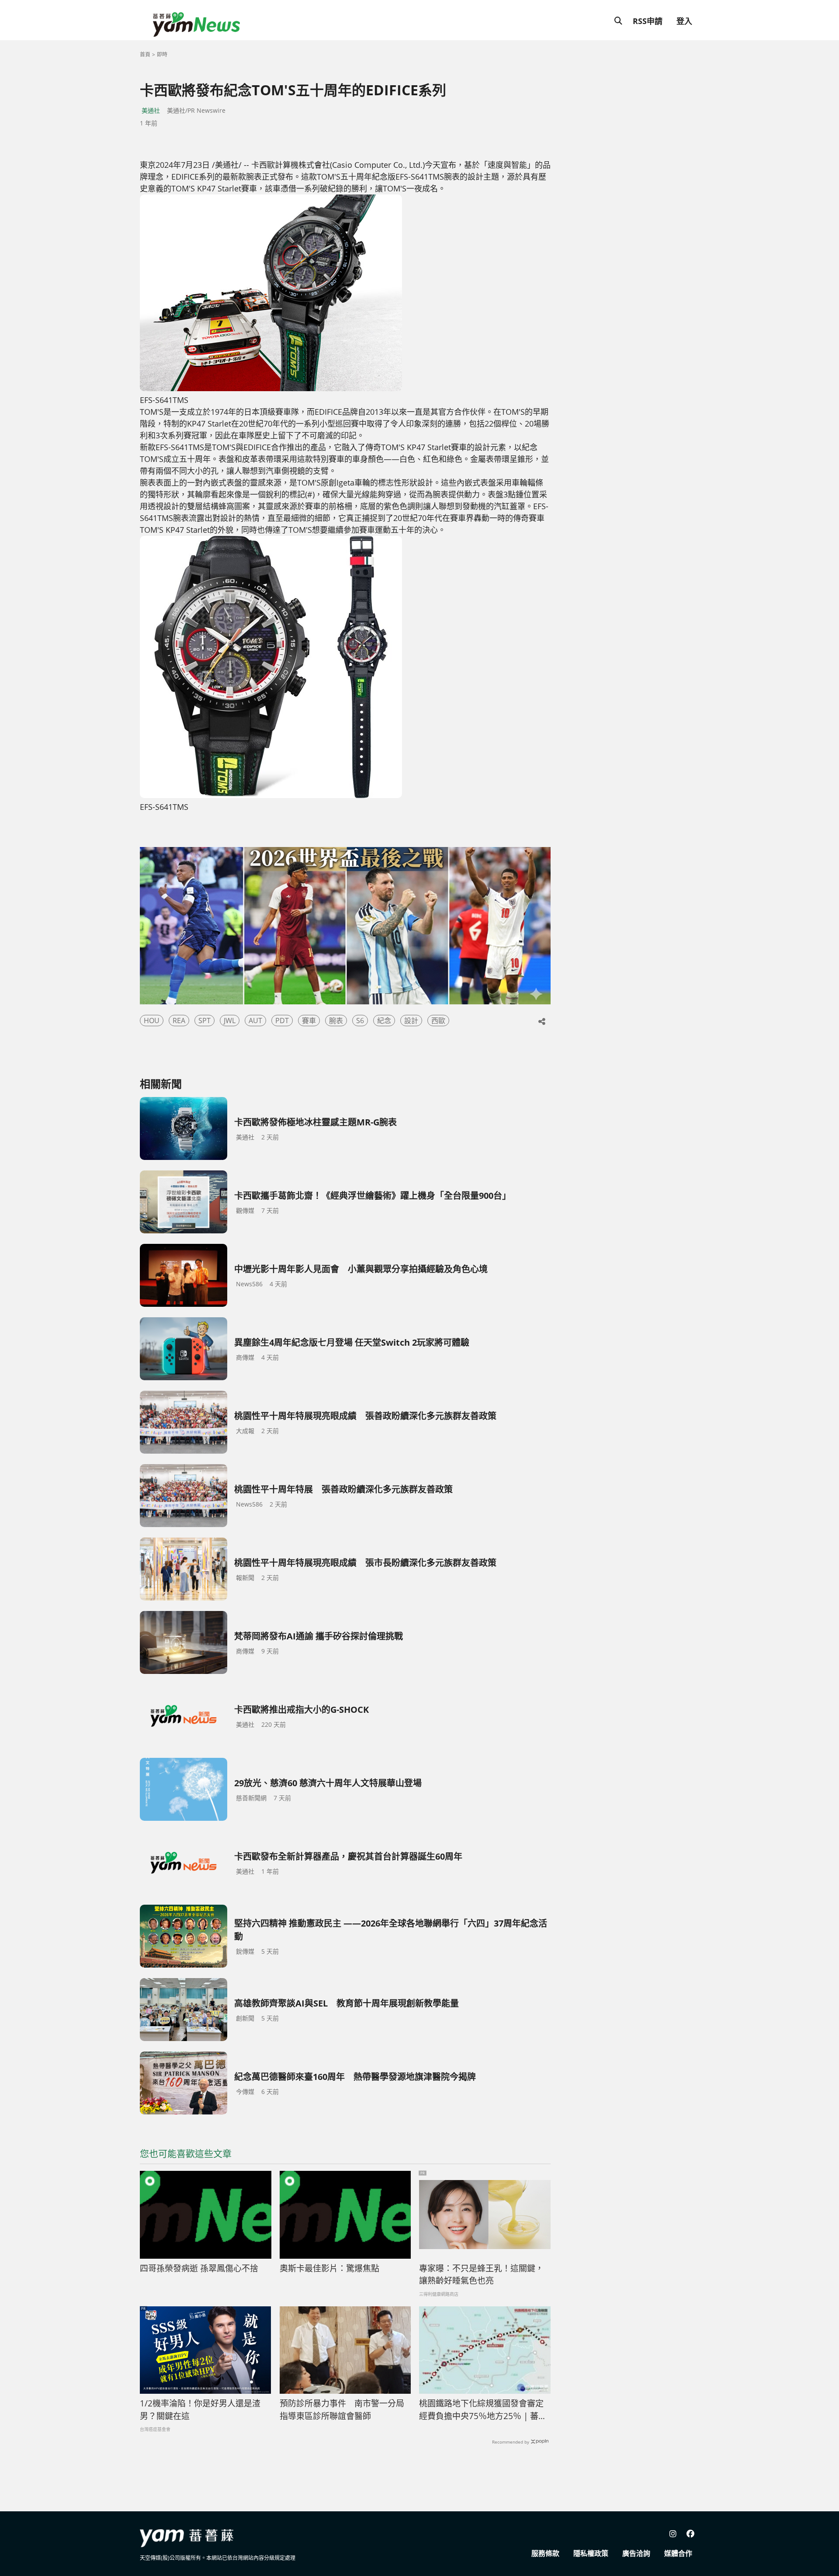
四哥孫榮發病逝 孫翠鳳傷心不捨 (199, 2268)
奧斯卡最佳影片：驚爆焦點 (329, 2268)
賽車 (309, 1021)
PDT (282, 1021)
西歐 (438, 1021)
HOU (152, 1021)
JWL (230, 1021)
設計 (411, 1021)
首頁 (145, 54)
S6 (360, 1021)
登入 (684, 21)
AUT (255, 1021)
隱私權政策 (591, 2553)
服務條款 (545, 2553)
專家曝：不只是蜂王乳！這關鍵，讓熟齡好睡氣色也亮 (481, 2275)
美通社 (151, 110)
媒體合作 (678, 2553)
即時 (162, 54)
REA (179, 1021)
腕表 (336, 1021)
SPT (205, 1021)
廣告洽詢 (636, 2553)
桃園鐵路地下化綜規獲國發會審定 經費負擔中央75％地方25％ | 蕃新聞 (485, 2410)
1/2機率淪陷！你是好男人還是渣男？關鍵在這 (200, 2410)
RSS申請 (648, 21)
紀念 (384, 1021)
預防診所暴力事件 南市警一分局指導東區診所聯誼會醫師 (342, 2410)
